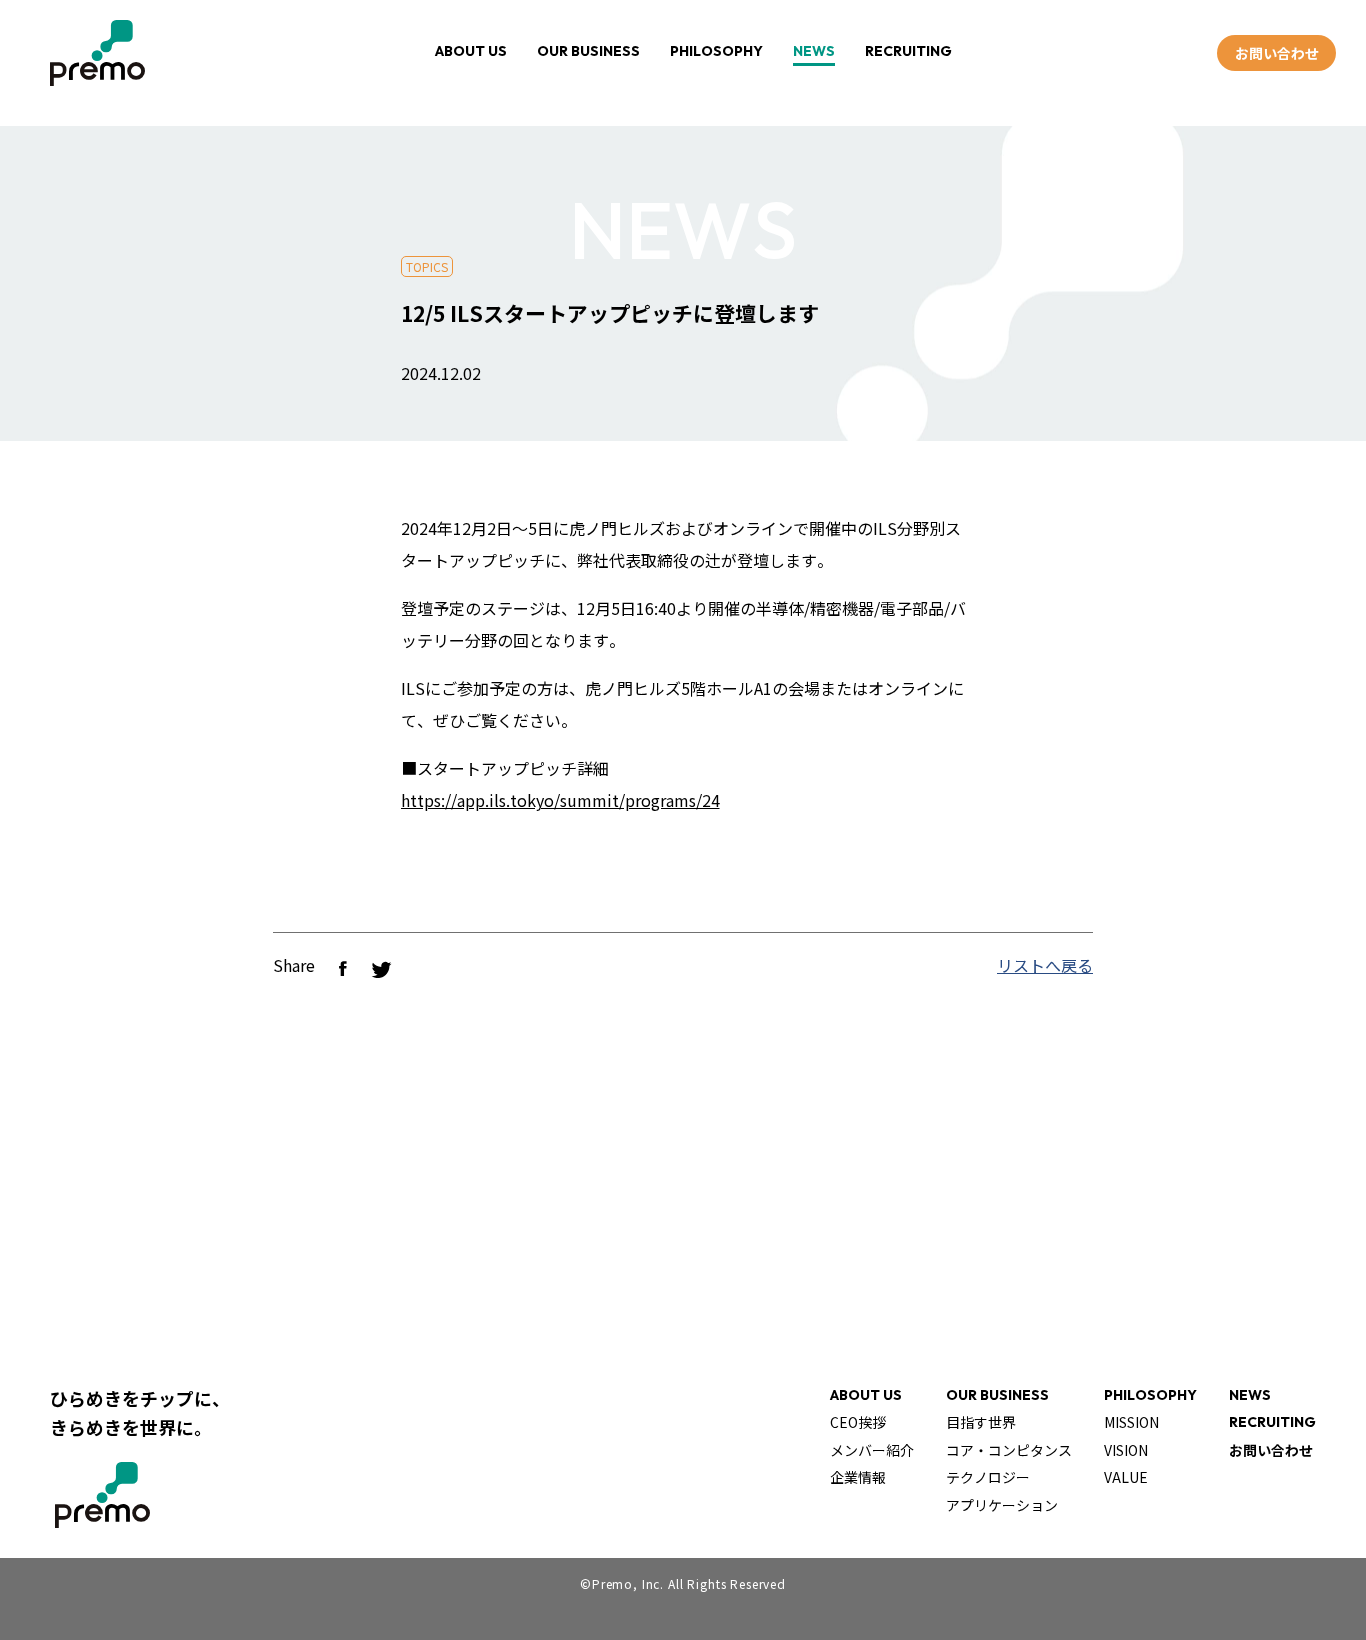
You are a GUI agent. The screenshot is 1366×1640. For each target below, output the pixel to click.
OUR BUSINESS (588, 51)
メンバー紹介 (872, 1450)
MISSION (1131, 1422)
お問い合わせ (1277, 53)
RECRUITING (908, 51)
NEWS (814, 51)
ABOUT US (471, 51)
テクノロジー (988, 1477)
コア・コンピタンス (1009, 1450)
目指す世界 (981, 1422)
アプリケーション (1002, 1505)
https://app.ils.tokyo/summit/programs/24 (560, 800)
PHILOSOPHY (716, 51)
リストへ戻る (1045, 965)
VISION (1126, 1450)
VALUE (1126, 1477)
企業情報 (858, 1477)
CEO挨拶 (858, 1422)
